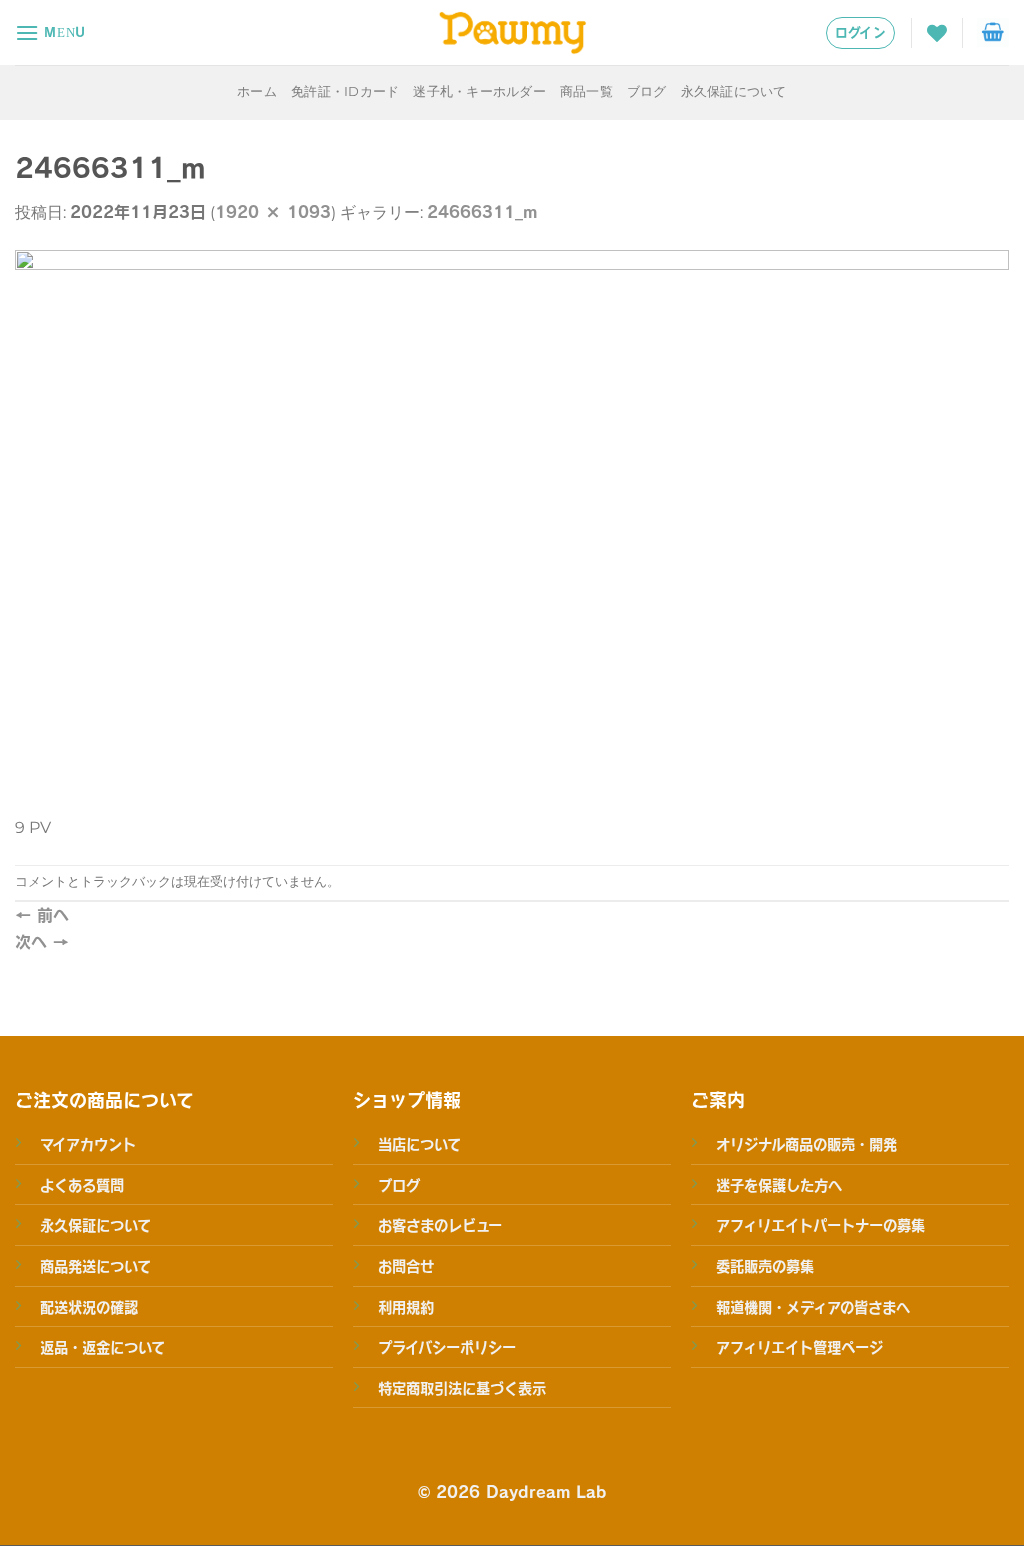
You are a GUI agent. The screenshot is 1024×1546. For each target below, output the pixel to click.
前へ (42, 914)
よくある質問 (82, 1185)
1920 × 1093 (273, 211)
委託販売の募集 (765, 1266)
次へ (42, 941)
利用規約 (406, 1307)
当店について (419, 1144)
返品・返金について (102, 1347)
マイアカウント (88, 1144)
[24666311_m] (512, 530)
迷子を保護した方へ (779, 1185)
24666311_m (482, 211)
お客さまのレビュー (440, 1225)
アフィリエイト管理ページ (799, 1347)
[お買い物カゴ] (993, 33)
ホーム (257, 91)
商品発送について (95, 1266)
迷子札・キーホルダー (479, 91)
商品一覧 (586, 91)
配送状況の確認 (89, 1307)
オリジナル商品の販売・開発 (806, 1144)
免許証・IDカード (345, 91)
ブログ (647, 91)
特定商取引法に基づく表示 (462, 1388)
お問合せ (406, 1266)
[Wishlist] (937, 33)
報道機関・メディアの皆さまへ (813, 1307)
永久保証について (734, 91)
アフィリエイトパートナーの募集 (820, 1225)
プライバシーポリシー (447, 1347)
